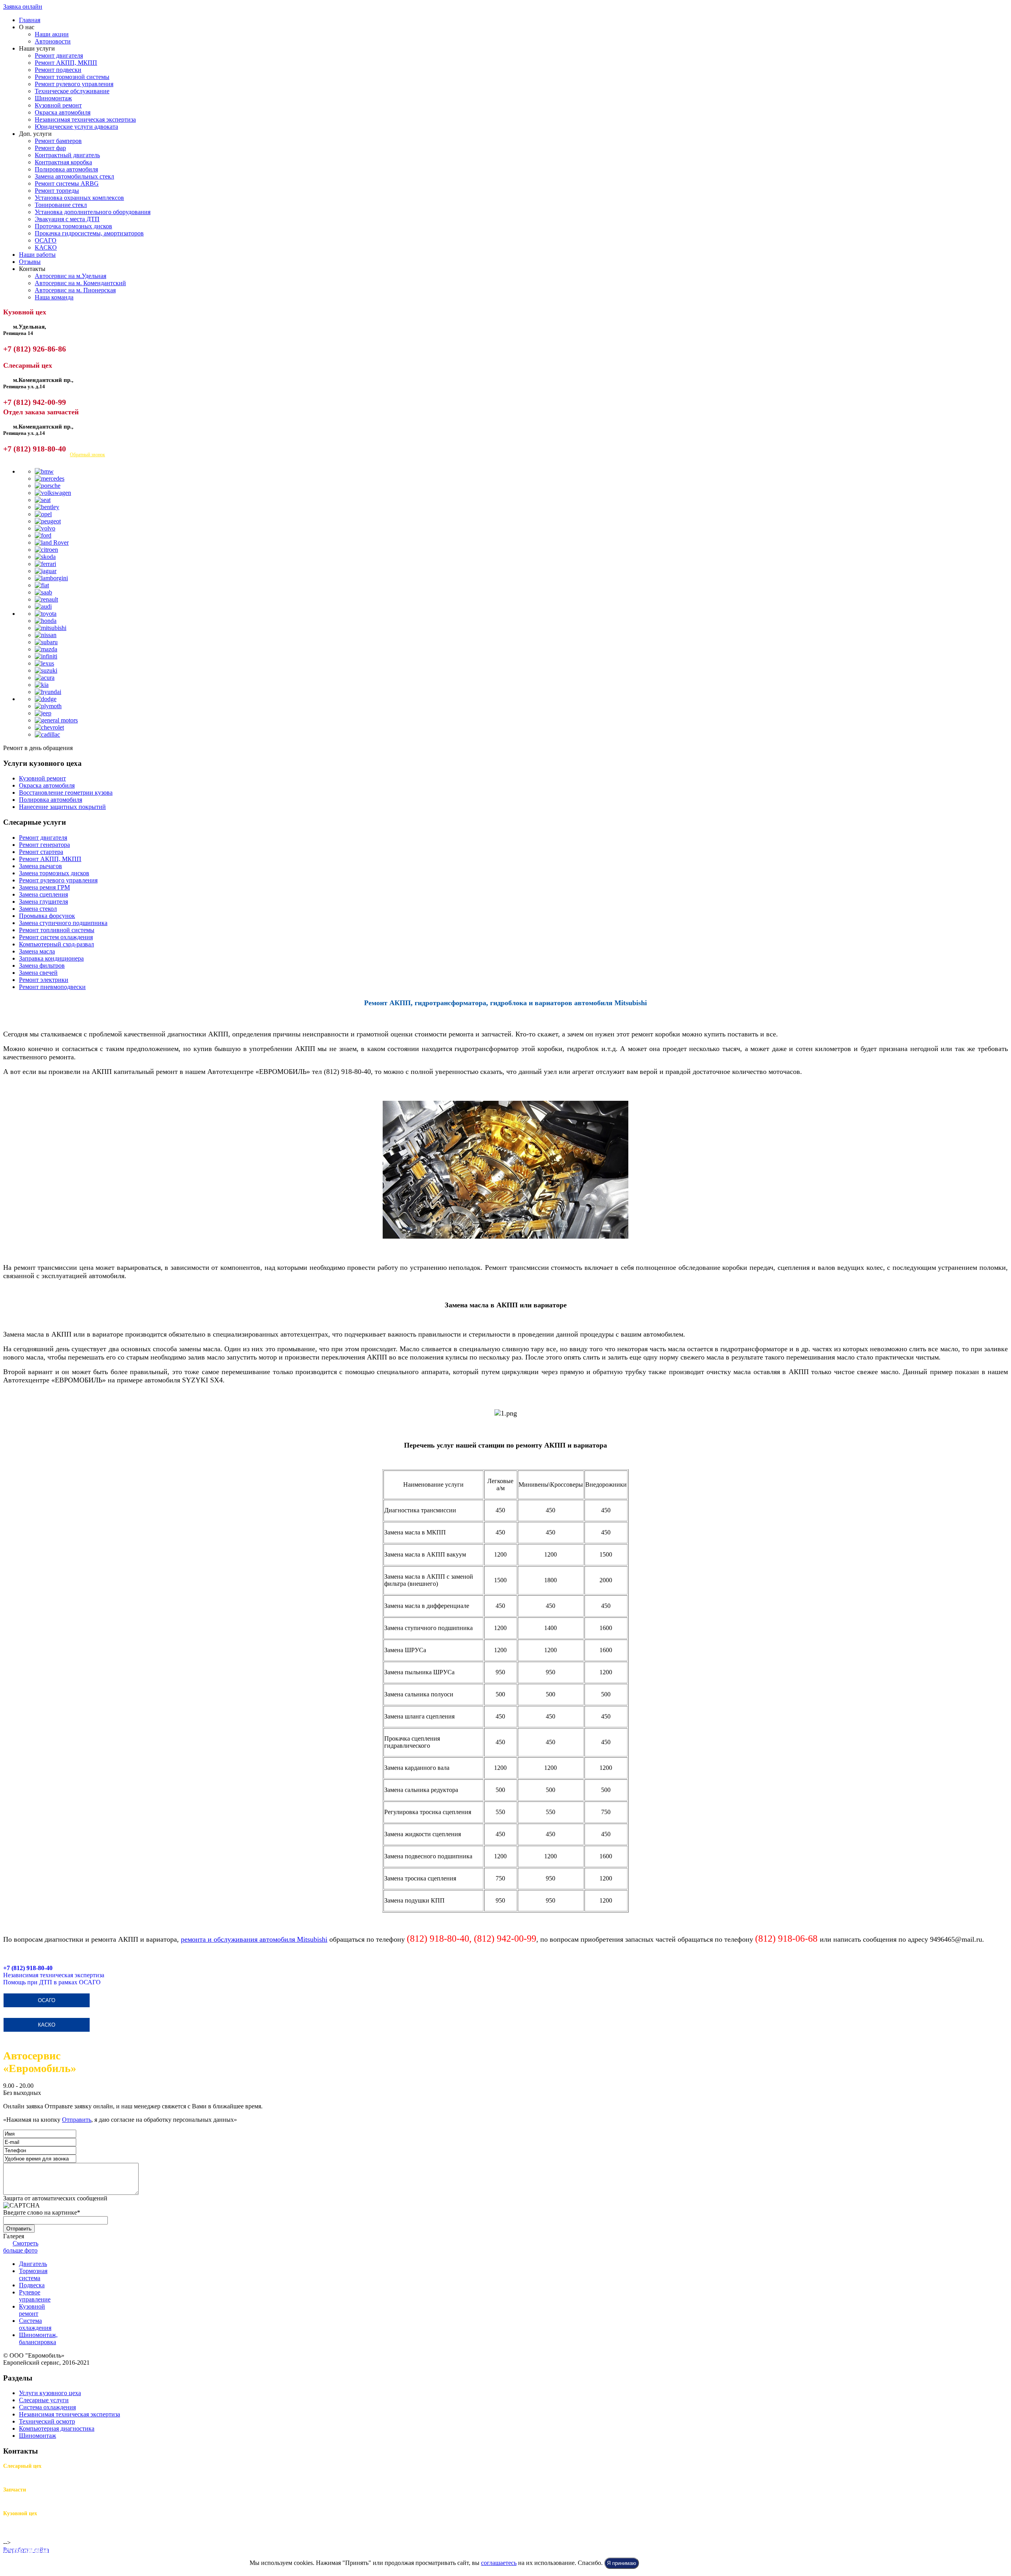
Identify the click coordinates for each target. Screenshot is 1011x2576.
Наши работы (37, 255)
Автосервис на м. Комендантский (80, 283)
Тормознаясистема (33, 2274)
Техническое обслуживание (72, 91)
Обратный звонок (87, 455)
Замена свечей (38, 973)
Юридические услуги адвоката (76, 127)
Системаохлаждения (35, 2324)
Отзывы (30, 262)
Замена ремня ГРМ (44, 887)
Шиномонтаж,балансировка (38, 2338)
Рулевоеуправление (35, 2296)
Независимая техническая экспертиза (85, 119)
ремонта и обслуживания (220, 1939)
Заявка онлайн (23, 7)
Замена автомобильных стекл (74, 176)
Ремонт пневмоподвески (52, 987)
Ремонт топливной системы (57, 930)
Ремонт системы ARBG (67, 183)
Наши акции (52, 34)
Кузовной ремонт (58, 105)
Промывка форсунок (47, 916)
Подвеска (32, 2285)
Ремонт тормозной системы (72, 77)
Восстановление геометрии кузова (66, 793)
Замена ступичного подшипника (63, 923)
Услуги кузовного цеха (50, 2393)
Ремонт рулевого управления (74, 84)
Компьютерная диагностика (57, 2428)
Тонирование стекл (61, 205)
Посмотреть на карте (31, 455)
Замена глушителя (43, 902)
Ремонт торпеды (57, 191)
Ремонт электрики (44, 980)
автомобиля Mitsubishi (293, 1939)
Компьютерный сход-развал (56, 944)
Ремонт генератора (44, 845)
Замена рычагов (40, 866)
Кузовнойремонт (32, 2310)
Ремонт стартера (41, 852)
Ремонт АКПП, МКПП (66, 63)
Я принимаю (622, 2563)
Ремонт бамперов (58, 141)
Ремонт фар (50, 148)
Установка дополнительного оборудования (93, 212)
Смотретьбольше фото (21, 2247)
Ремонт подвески (58, 70)
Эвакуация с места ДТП (67, 219)
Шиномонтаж (53, 98)
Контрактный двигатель (67, 155)
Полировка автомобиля (66, 169)
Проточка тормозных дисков (73, 226)
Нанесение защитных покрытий (62, 807)
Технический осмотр (47, 2421)
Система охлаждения (47, 2407)
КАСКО (46, 247)
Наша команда (54, 297)
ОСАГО (46, 240)
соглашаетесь (499, 2563)
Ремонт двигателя (59, 55)
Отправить (77, 2120)
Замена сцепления (43, 894)
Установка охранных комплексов (79, 198)
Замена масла (37, 951)
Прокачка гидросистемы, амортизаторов (89, 233)
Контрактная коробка (63, 162)
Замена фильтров (42, 966)
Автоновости (53, 41)
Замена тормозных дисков (54, 873)
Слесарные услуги (44, 2400)
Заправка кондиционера (51, 958)
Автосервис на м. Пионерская (75, 290)
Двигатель (33, 2264)
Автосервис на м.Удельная (70, 276)
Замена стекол (38, 909)
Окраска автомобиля (63, 112)
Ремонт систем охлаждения (56, 937)
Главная (30, 20)
